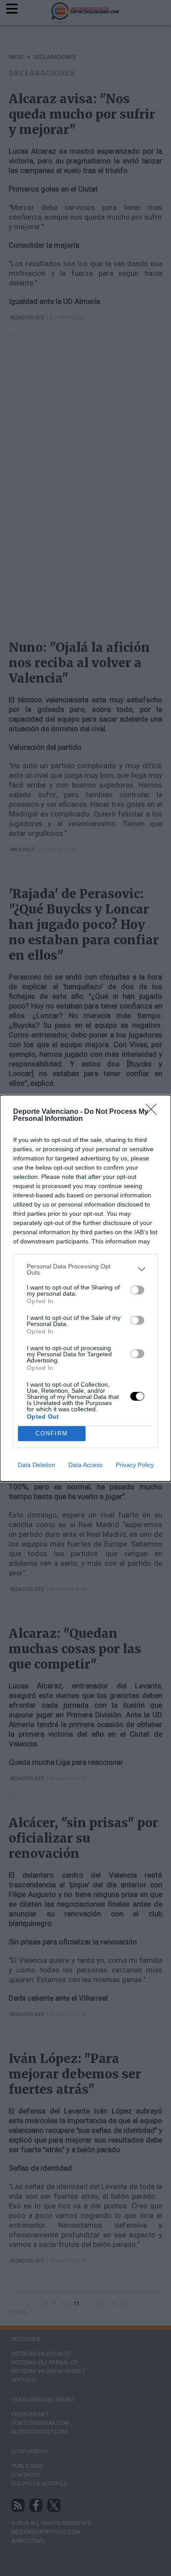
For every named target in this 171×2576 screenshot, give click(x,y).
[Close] (154, 1112)
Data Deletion (36, 1465)
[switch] (137, 1290)
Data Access (85, 1465)
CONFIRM (52, 1433)
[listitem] (85, 1269)
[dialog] (85, 1288)
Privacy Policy (135, 1465)
